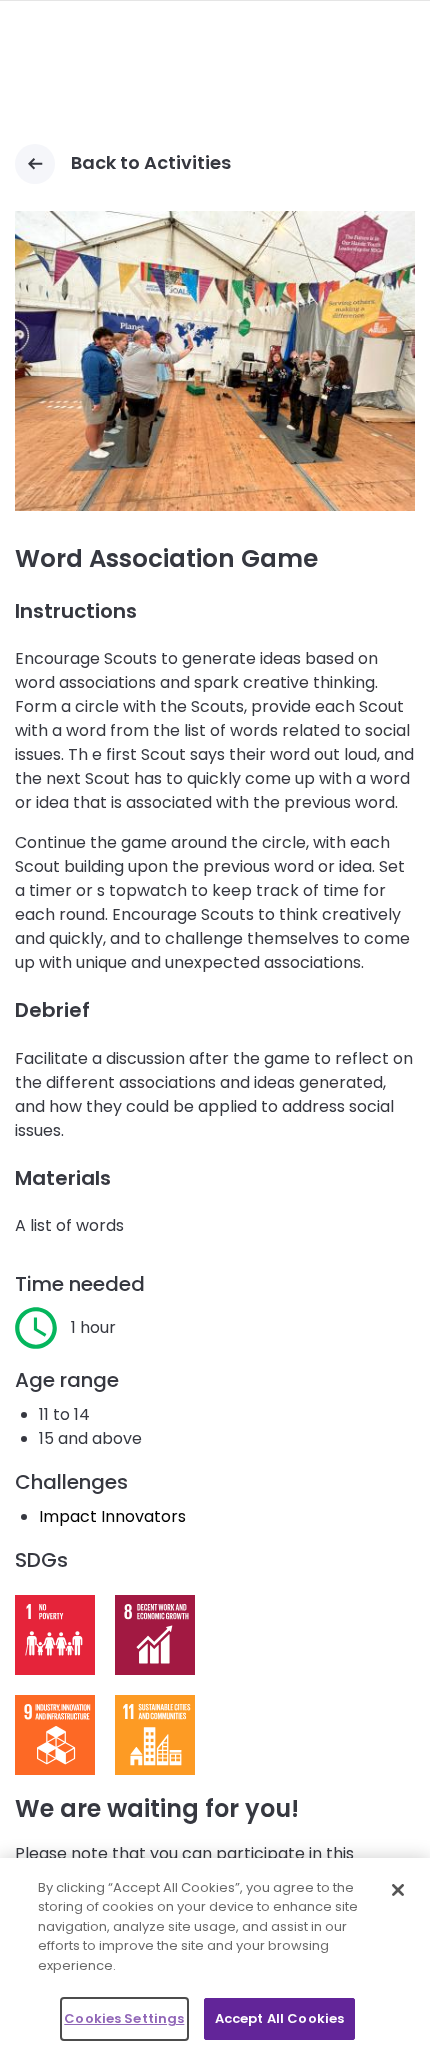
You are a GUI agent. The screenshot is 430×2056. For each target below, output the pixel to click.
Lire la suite (55, 1635)
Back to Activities (151, 162)
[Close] (398, 1890)
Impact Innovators (112, 1516)
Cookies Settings (124, 2018)
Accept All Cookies (279, 2018)
